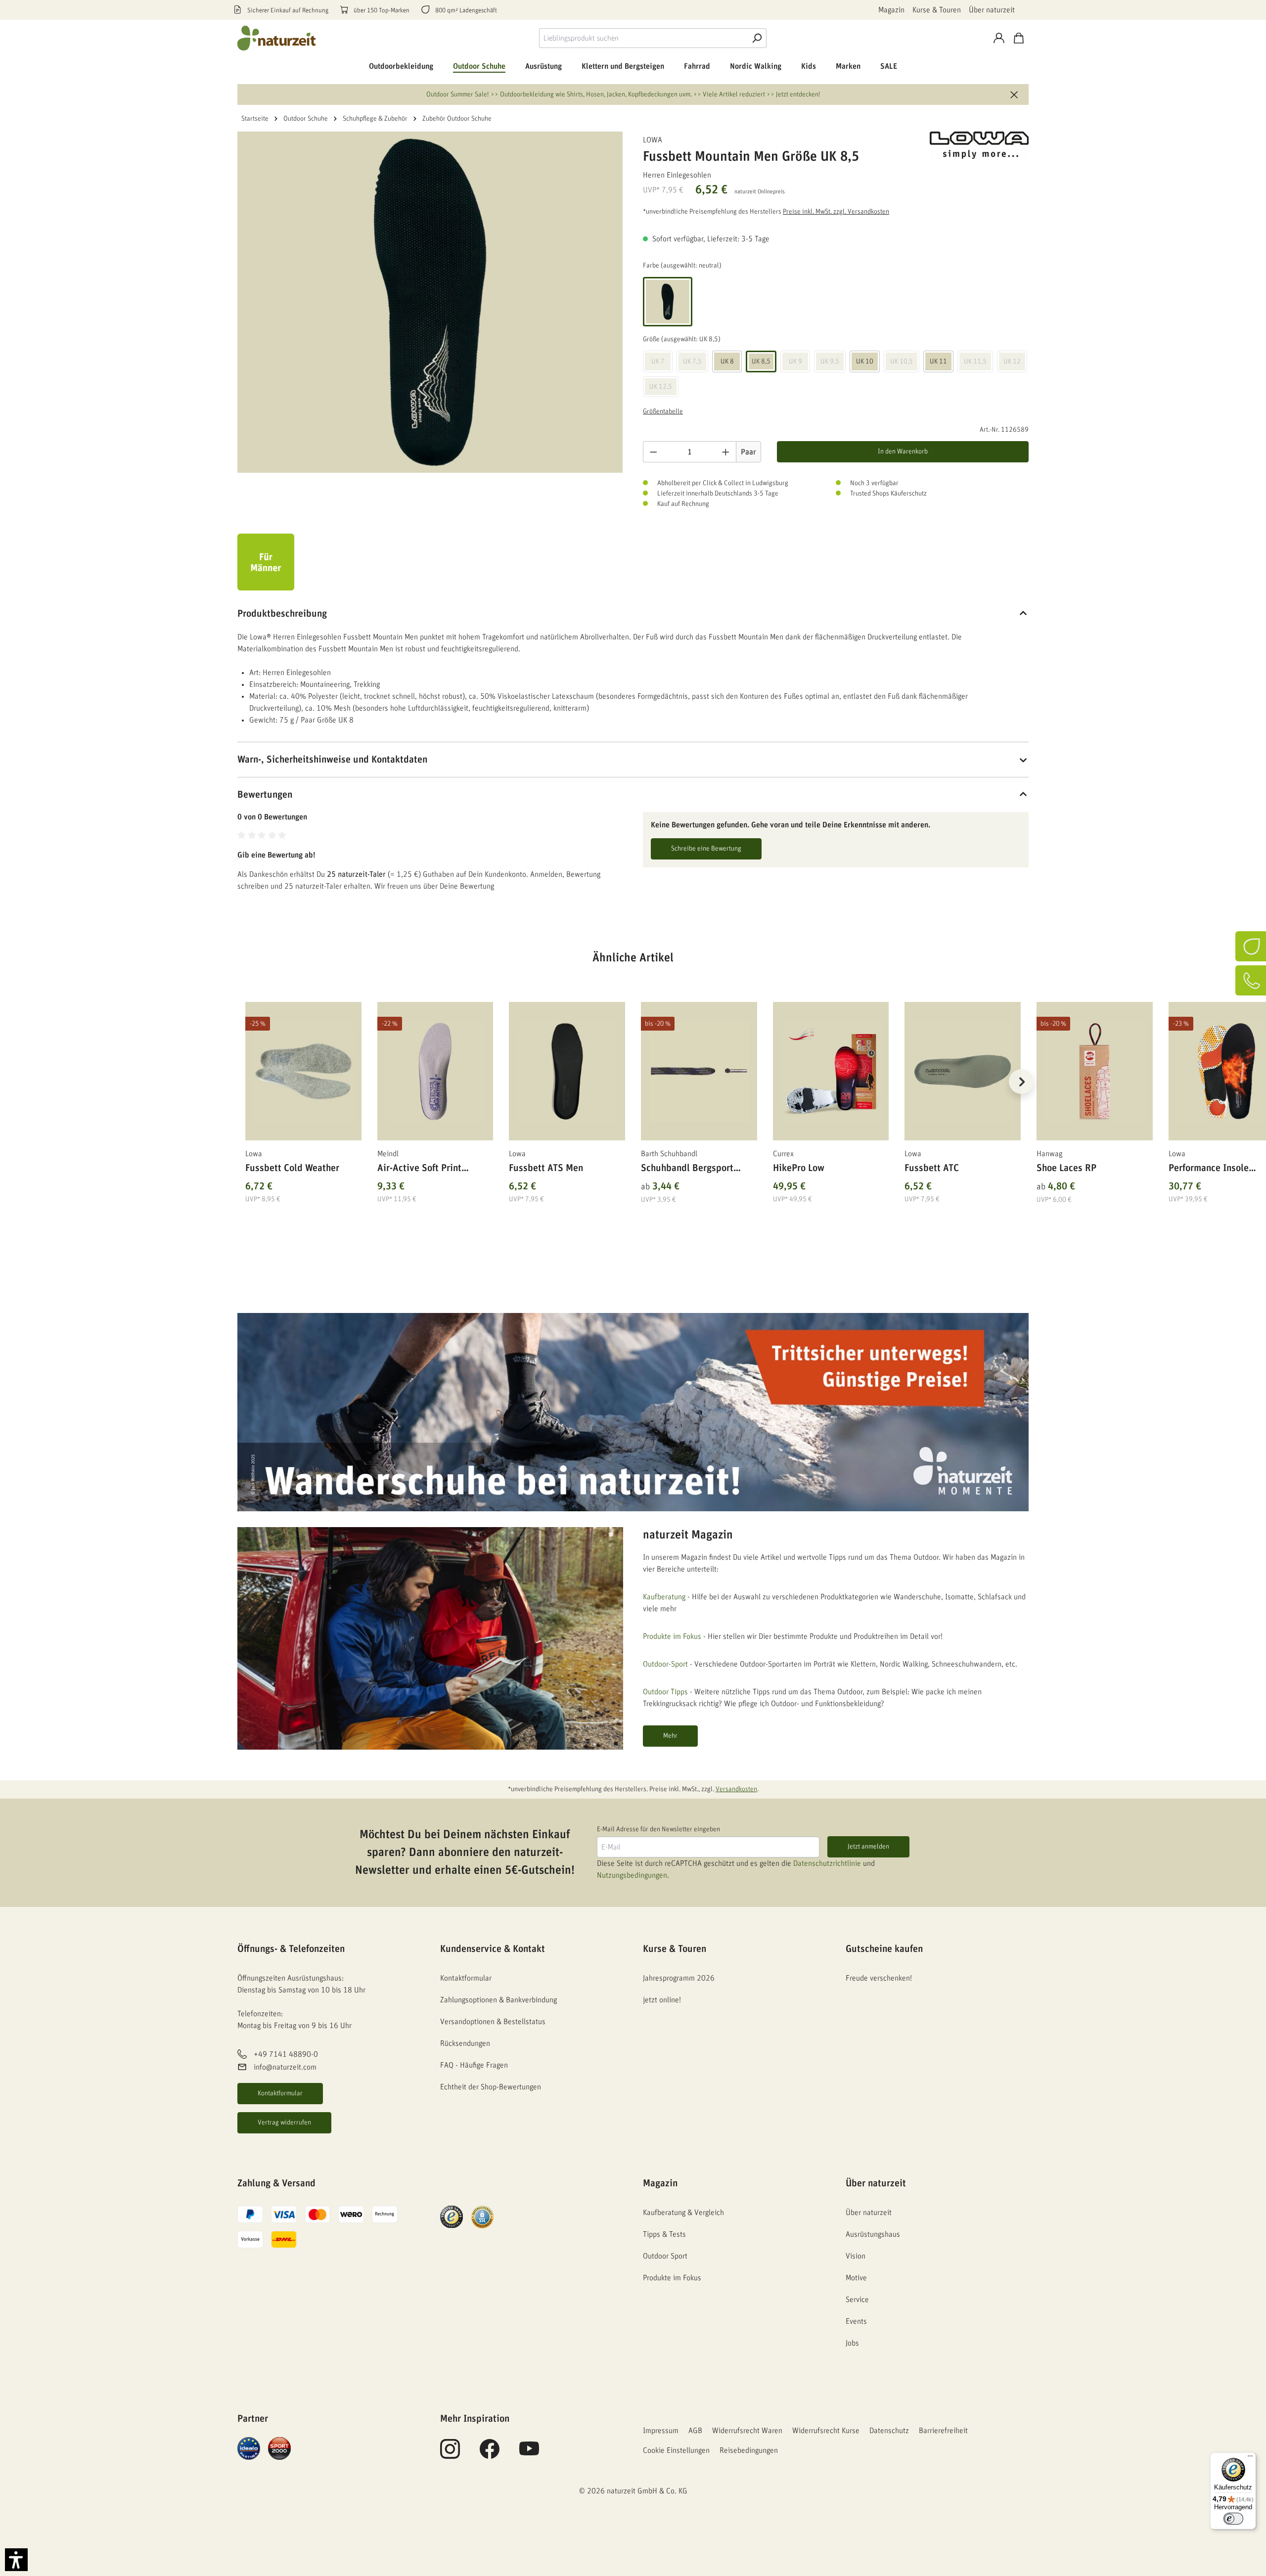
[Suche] (757, 38)
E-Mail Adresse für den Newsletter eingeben (658, 1829)
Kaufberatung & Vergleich (683, 2213)
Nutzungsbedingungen (632, 1875)
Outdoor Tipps (665, 1692)
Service (857, 2300)
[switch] (1233, 2519)
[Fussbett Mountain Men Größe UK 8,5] (430, 302)
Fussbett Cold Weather (292, 1168)
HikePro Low (799, 1168)
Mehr (670, 1736)
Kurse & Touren (937, 10)
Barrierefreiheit (943, 2431)
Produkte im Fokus (672, 1636)
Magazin (891, 10)
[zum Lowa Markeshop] (979, 145)
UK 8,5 (761, 362)
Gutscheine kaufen (884, 1949)
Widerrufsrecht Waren (747, 2431)
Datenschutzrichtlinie (827, 1863)
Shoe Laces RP (1066, 1168)
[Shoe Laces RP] (1095, 1071)
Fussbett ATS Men (546, 1168)
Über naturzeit (992, 10)
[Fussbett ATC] (963, 1071)
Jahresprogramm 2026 (679, 1978)
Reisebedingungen (749, 2450)
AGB (695, 2431)
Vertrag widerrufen (284, 2123)
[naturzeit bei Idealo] (249, 2448)
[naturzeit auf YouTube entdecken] (529, 2454)
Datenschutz (889, 2431)
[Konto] (999, 38)
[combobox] (643, 38)
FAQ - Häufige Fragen (474, 2065)
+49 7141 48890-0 (286, 2054)
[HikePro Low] (831, 1071)
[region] (633, 1094)
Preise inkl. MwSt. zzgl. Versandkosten (836, 212)
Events (856, 2321)
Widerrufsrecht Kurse (826, 2431)
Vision (856, 2256)
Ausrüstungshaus (873, 2234)
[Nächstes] (1021, 1082)
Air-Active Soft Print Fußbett (419, 1170)
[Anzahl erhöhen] (726, 452)
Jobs (852, 2343)
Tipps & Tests (664, 2234)
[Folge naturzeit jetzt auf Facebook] (490, 2454)
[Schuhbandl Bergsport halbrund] (699, 1071)
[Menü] (1250, 2458)
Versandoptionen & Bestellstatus (493, 2022)
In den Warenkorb (903, 452)
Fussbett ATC (932, 1168)
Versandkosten (736, 1789)
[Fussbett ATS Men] (567, 1071)
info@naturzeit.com (285, 2067)
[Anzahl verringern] (653, 452)
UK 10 (865, 362)
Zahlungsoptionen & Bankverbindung (498, 2000)
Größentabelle (663, 411)
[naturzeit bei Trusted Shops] (452, 2216)
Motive (856, 2278)
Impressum (661, 2431)
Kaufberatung (664, 1597)
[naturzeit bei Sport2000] (279, 2448)
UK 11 (938, 362)
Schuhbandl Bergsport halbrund (687, 1170)
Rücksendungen (465, 2043)
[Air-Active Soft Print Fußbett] (435, 1071)
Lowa (653, 140)
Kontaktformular (280, 2093)
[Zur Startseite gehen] (277, 38)
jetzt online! (662, 2000)
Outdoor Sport (665, 2256)
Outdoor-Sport (665, 1664)
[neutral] (668, 302)
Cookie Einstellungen (676, 2450)
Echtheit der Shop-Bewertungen (491, 2087)
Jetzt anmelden (868, 1847)
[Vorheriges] (245, 1082)
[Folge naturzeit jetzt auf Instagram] (450, 2454)
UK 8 (727, 362)
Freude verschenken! (879, 1978)
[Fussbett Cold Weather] (303, 1071)
